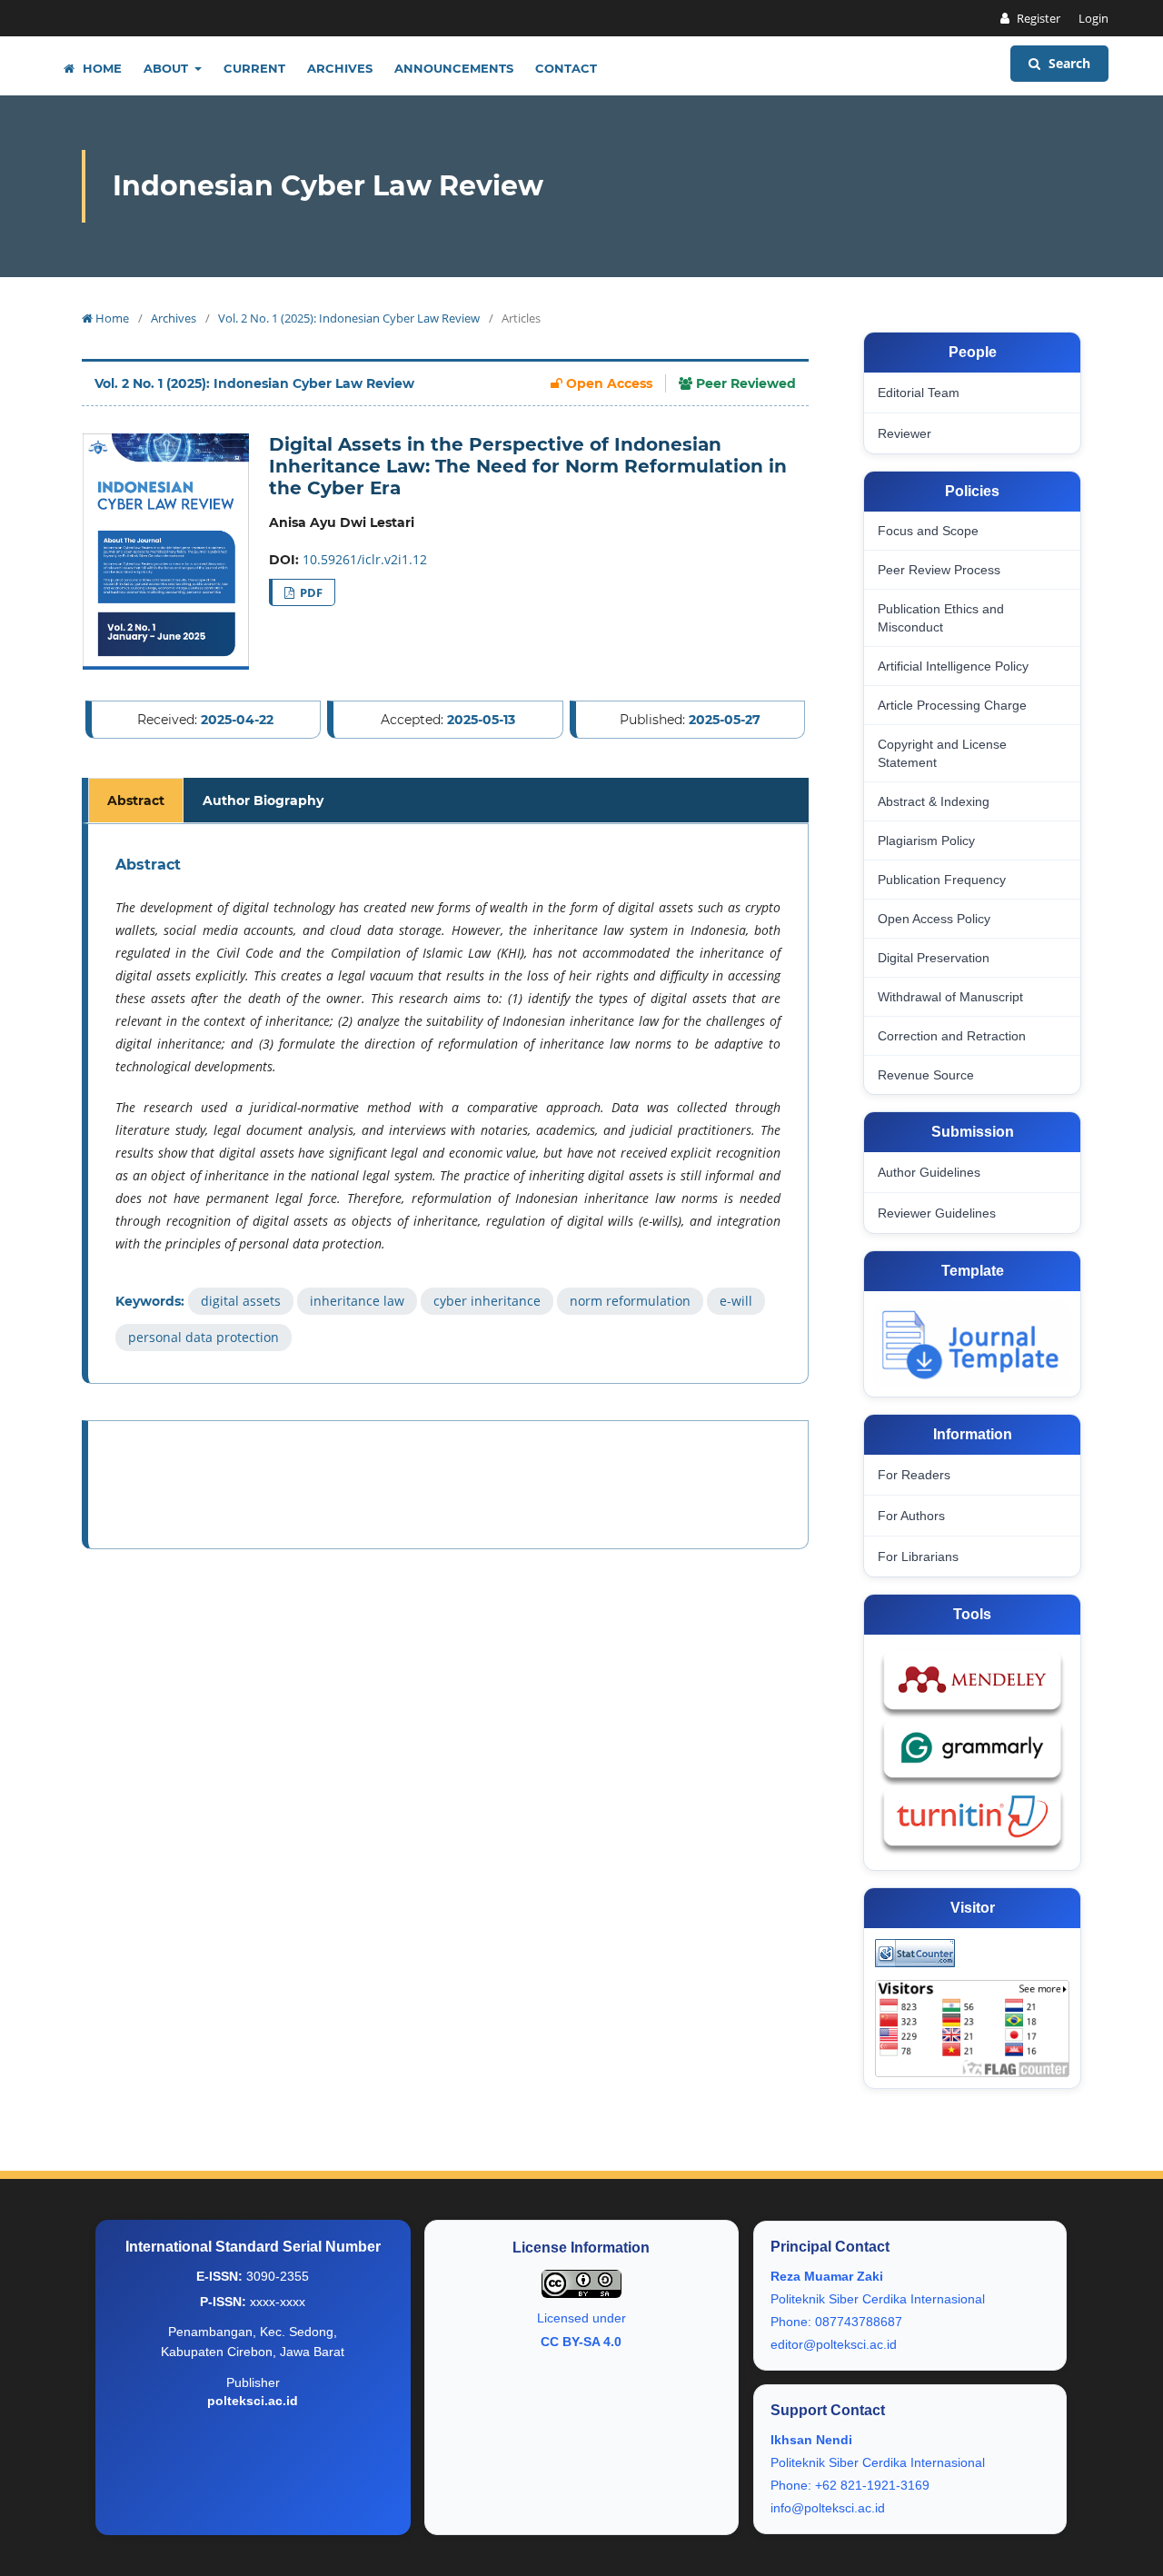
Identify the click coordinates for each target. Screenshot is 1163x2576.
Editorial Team (919, 393)
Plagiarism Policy (926, 840)
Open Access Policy (934, 919)
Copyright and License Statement (942, 753)
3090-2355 (278, 2276)
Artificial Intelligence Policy (953, 666)
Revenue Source (926, 1075)
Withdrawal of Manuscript (950, 997)
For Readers (914, 1475)
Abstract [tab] (136, 801)
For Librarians (918, 1557)
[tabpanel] (448, 1104)
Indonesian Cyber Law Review (328, 186)
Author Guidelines (929, 1172)
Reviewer (905, 433)
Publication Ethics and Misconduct (941, 618)
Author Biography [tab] (263, 801)
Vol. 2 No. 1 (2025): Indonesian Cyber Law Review (349, 318)
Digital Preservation (934, 958)
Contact (566, 68)
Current (254, 68)
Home (100, 68)
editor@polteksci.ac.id (834, 2344)
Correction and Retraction (952, 1036)
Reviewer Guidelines (937, 1213)
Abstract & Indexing (934, 801)
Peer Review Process (939, 570)
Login (1093, 18)
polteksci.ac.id (253, 2401)
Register (1037, 18)
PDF (310, 592)
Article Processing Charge (952, 705)
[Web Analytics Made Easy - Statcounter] (915, 1953)
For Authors (911, 1516)
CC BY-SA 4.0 (581, 2342)
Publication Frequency (942, 880)
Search (1068, 63)
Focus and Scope (928, 531)
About (168, 68)
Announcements (454, 68)
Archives (340, 68)
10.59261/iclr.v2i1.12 (365, 559)
